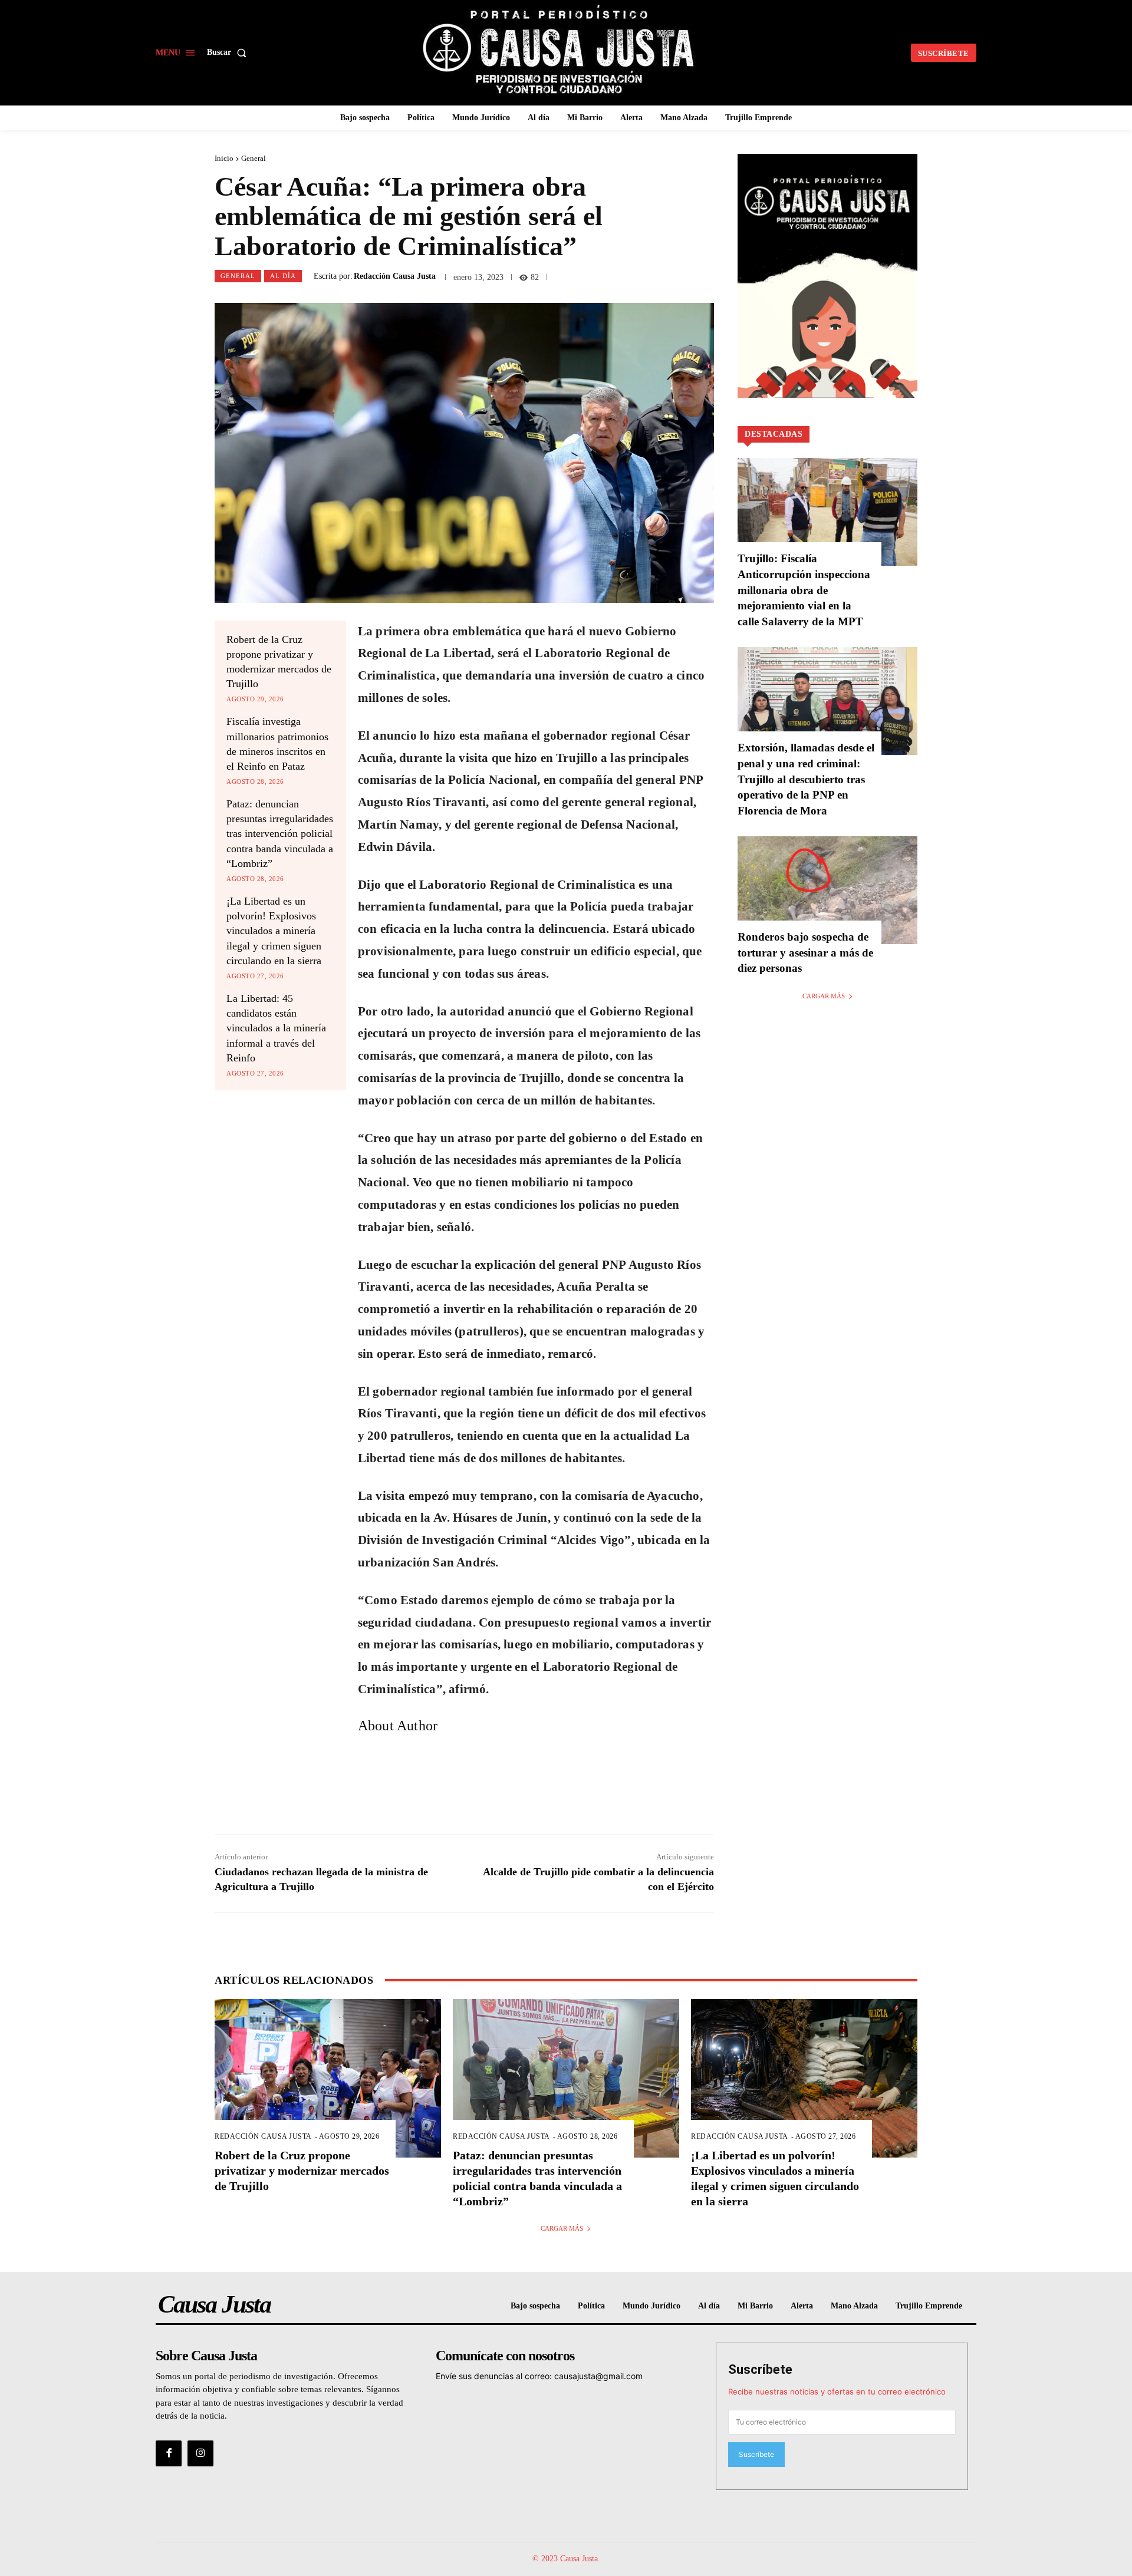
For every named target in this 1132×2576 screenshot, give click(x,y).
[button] (229, 52)
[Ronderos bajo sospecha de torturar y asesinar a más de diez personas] (827, 890)
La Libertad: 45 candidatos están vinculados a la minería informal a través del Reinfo (276, 1028)
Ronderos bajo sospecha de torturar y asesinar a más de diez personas (805, 952)
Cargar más (824, 996)
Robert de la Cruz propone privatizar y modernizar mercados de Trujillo (302, 2171)
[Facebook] (169, 2453)
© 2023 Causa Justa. (566, 2559)
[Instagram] (200, 2453)
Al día (283, 276)
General (254, 158)
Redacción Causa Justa (395, 276)
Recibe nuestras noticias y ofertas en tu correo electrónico (837, 2392)
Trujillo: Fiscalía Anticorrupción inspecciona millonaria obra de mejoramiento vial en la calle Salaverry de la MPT (804, 590)
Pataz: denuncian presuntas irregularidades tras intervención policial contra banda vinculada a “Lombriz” (280, 834)
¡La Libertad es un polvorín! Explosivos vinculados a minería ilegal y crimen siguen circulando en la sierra (274, 931)
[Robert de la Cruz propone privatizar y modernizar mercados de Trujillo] (328, 2078)
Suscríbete (760, 2369)
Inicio (224, 158)
